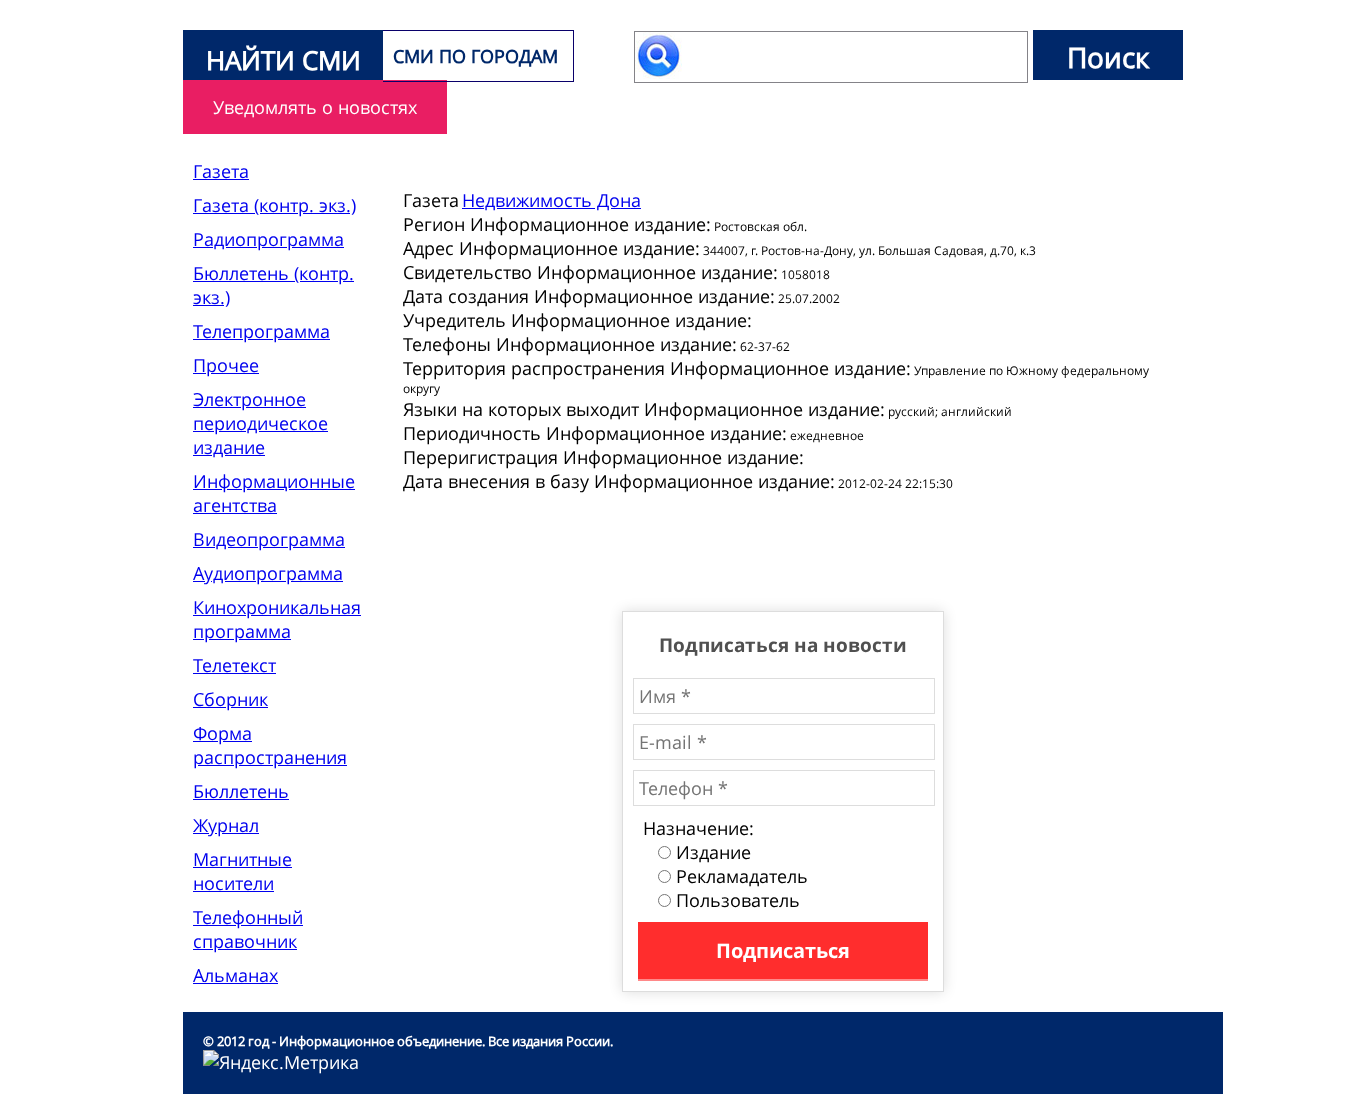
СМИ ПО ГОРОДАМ (475, 56)
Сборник (230, 699)
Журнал (226, 825)
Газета (221, 171)
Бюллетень (241, 791)
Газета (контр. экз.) (274, 205)
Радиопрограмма (268, 239)
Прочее (226, 365)
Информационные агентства (274, 493)
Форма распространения (270, 745)
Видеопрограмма (269, 539)
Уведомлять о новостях (315, 107)
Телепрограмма (261, 331)
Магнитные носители (242, 871)
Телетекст (234, 665)
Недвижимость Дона (551, 200)
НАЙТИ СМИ (283, 60)
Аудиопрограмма (268, 573)
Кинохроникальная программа (277, 619)
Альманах (235, 975)
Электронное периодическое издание (260, 423)
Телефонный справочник (248, 929)
